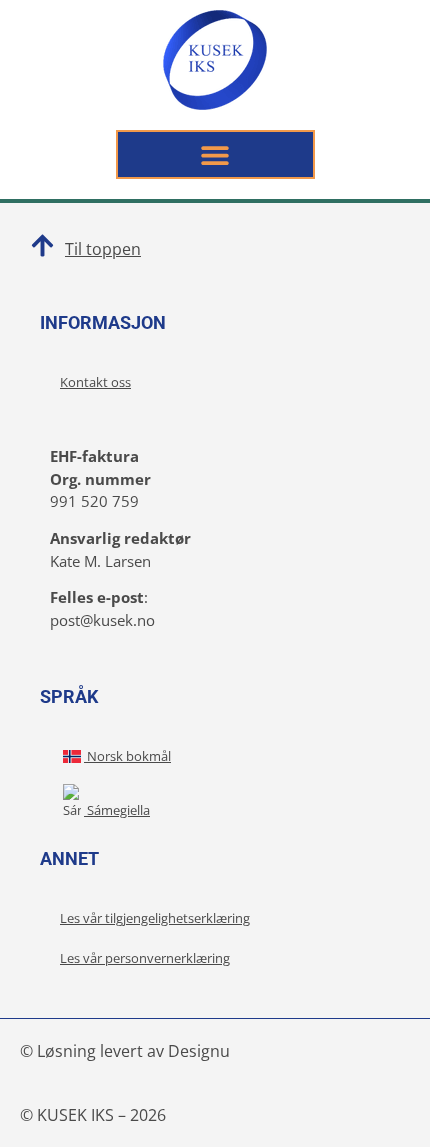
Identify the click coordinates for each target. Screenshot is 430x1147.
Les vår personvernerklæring (145, 958)
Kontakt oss (95, 382)
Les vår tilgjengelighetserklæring (155, 918)
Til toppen (103, 249)
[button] (215, 154)
